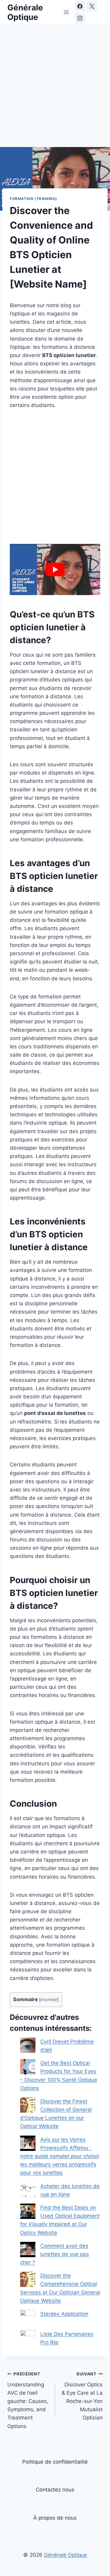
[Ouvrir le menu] (66, 12)
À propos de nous (55, 2518)
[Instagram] (80, 18)
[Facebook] (80, 6)
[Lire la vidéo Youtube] (55, 569)
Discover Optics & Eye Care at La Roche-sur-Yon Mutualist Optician (82, 2396)
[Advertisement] (55, 89)
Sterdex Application (64, 2314)
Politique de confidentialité (55, 2462)
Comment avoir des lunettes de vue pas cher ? (55, 2254)
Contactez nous (55, 2490)
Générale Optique (66, 2555)
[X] (92, 6)
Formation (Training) (33, 199)
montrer (49, 2000)
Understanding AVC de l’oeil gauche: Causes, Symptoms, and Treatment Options (28, 2400)
